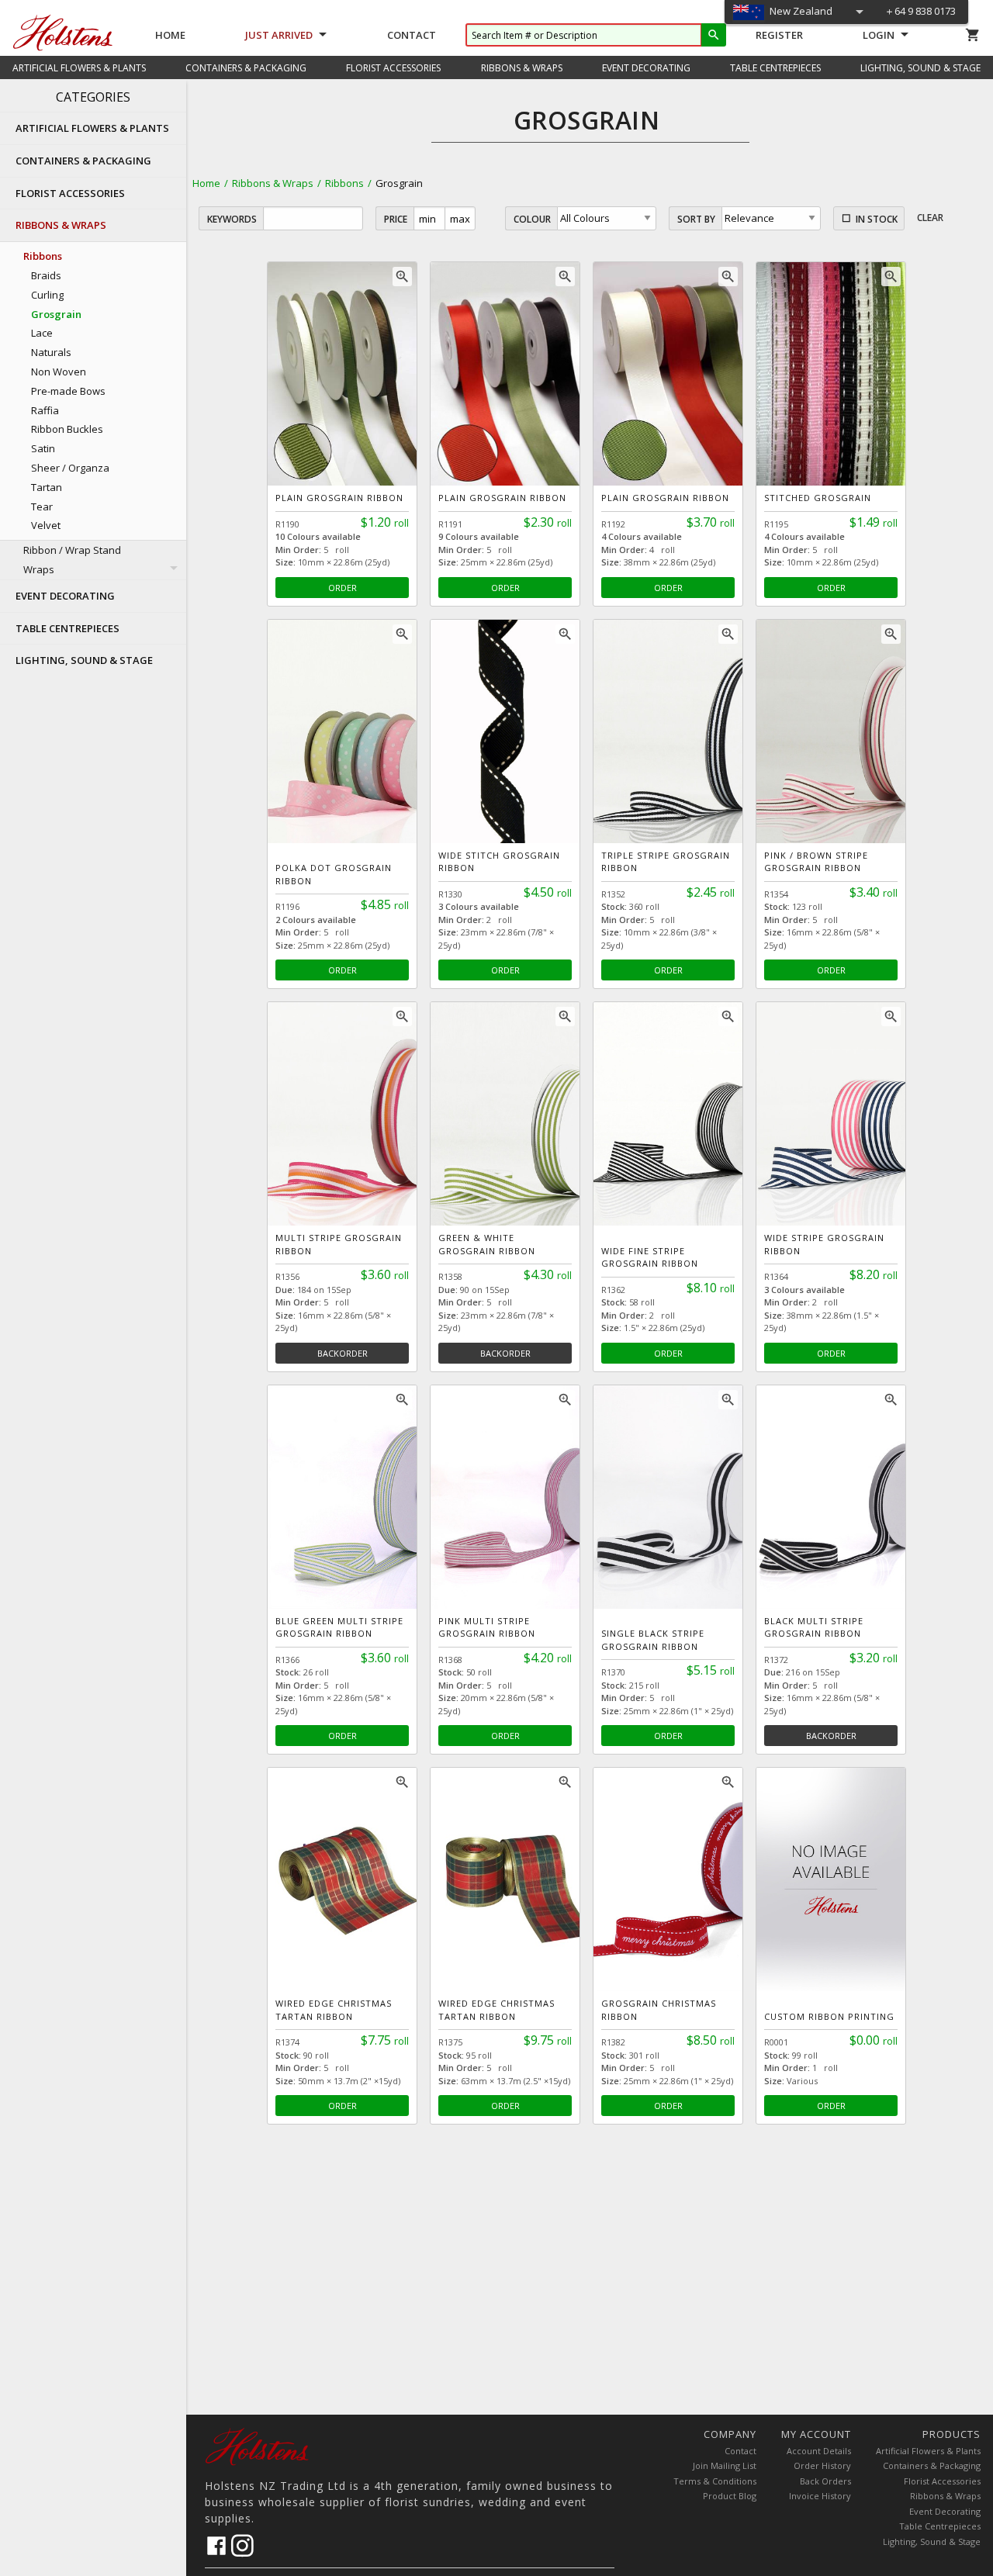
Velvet (46, 525)
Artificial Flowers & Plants (928, 2451)
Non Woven (59, 372)
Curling (47, 295)
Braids (46, 275)
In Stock (877, 219)
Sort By (696, 219)
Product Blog (730, 2496)
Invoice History (820, 2496)
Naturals (51, 352)
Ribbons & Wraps (273, 183)
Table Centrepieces (940, 2526)
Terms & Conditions (715, 2481)
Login (879, 35)
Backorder (343, 1353)
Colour (532, 219)
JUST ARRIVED (279, 35)
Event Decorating (945, 2511)
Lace (42, 333)
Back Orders (825, 2481)
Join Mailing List (725, 2465)
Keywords (232, 219)
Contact (412, 35)
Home (170, 35)
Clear (930, 218)
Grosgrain (56, 314)
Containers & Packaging (932, 2465)
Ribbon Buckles (67, 429)
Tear (42, 507)
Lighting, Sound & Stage (932, 2541)
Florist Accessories (942, 2481)
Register (779, 35)
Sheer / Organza (70, 468)
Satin (43, 448)
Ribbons (344, 183)
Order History (822, 2465)
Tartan (47, 487)
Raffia (45, 410)
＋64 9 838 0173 (920, 11)
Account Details (819, 2451)
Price (396, 219)
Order (343, 588)
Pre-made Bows (68, 391)
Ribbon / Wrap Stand (72, 550)
